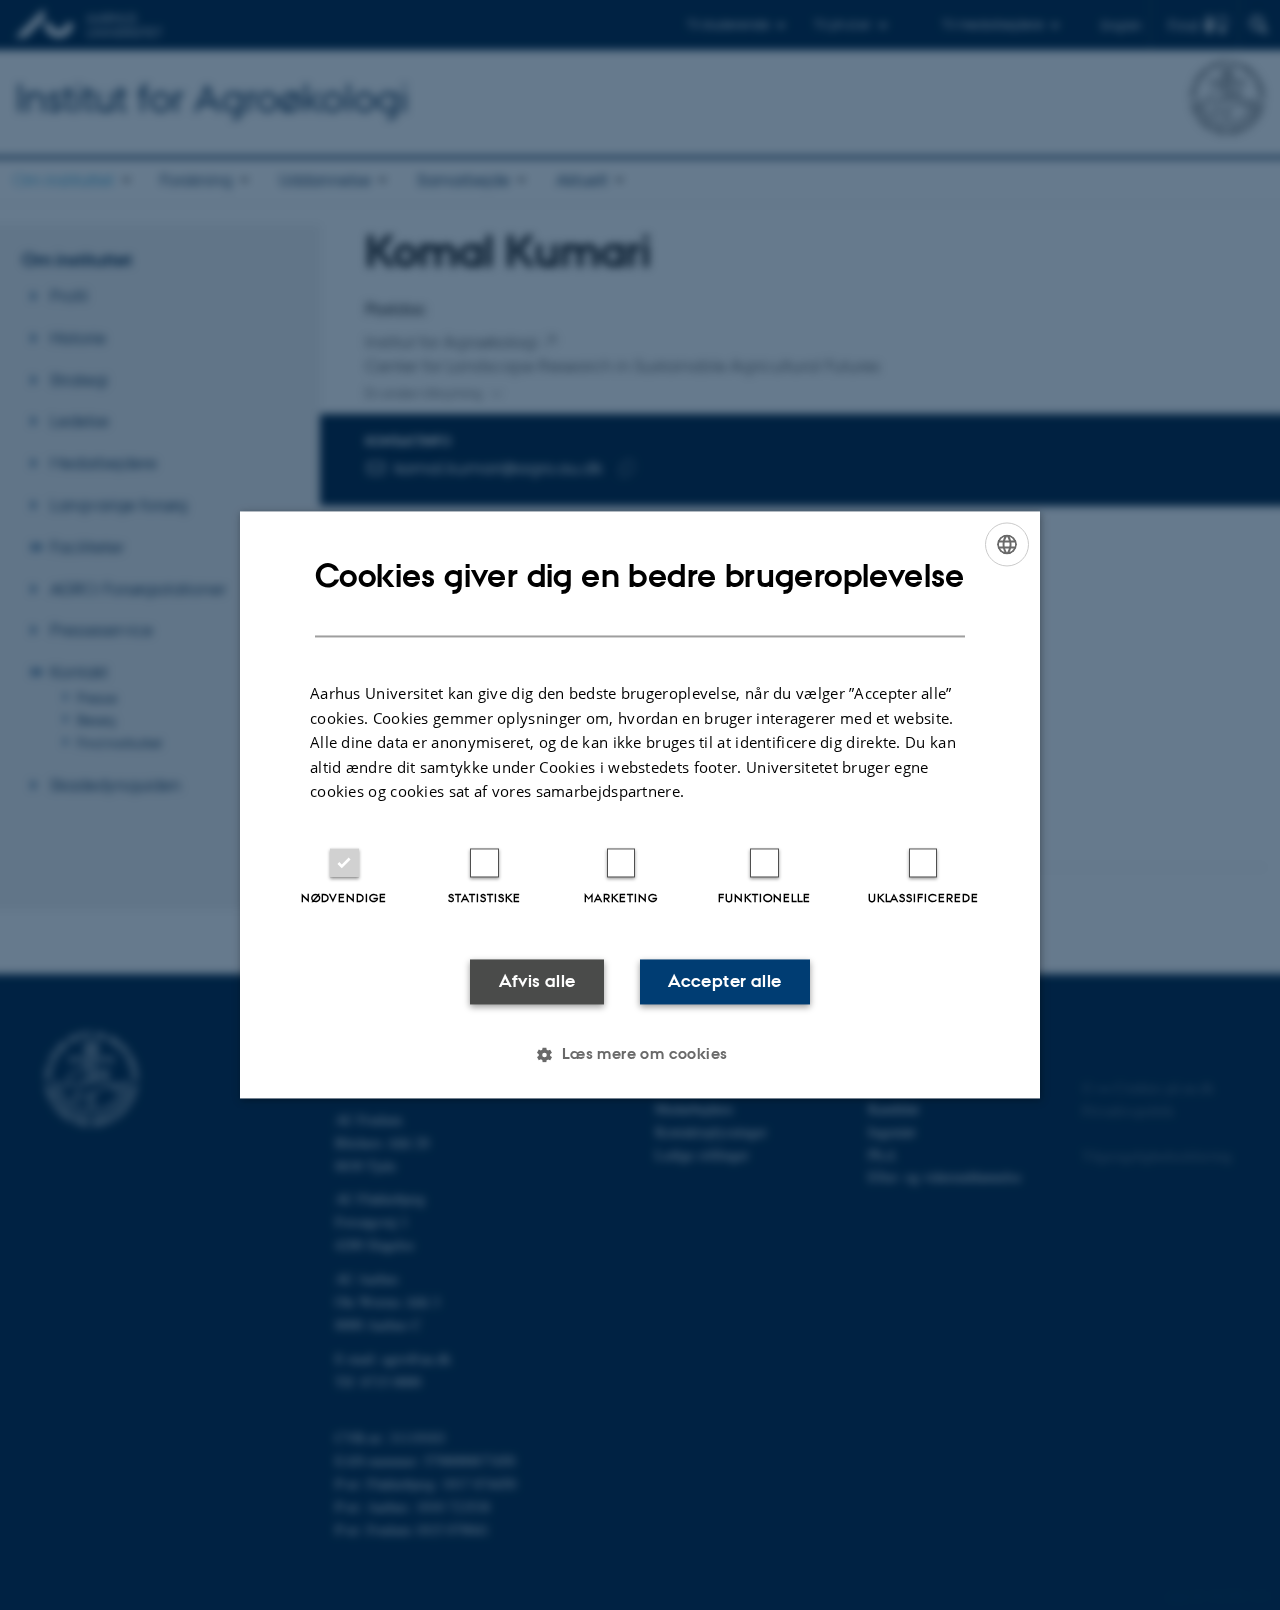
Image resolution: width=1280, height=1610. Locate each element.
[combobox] (1007, 544)
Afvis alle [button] (537, 981)
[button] (639, 1055)
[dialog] (640, 804)
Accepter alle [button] (724, 981)
